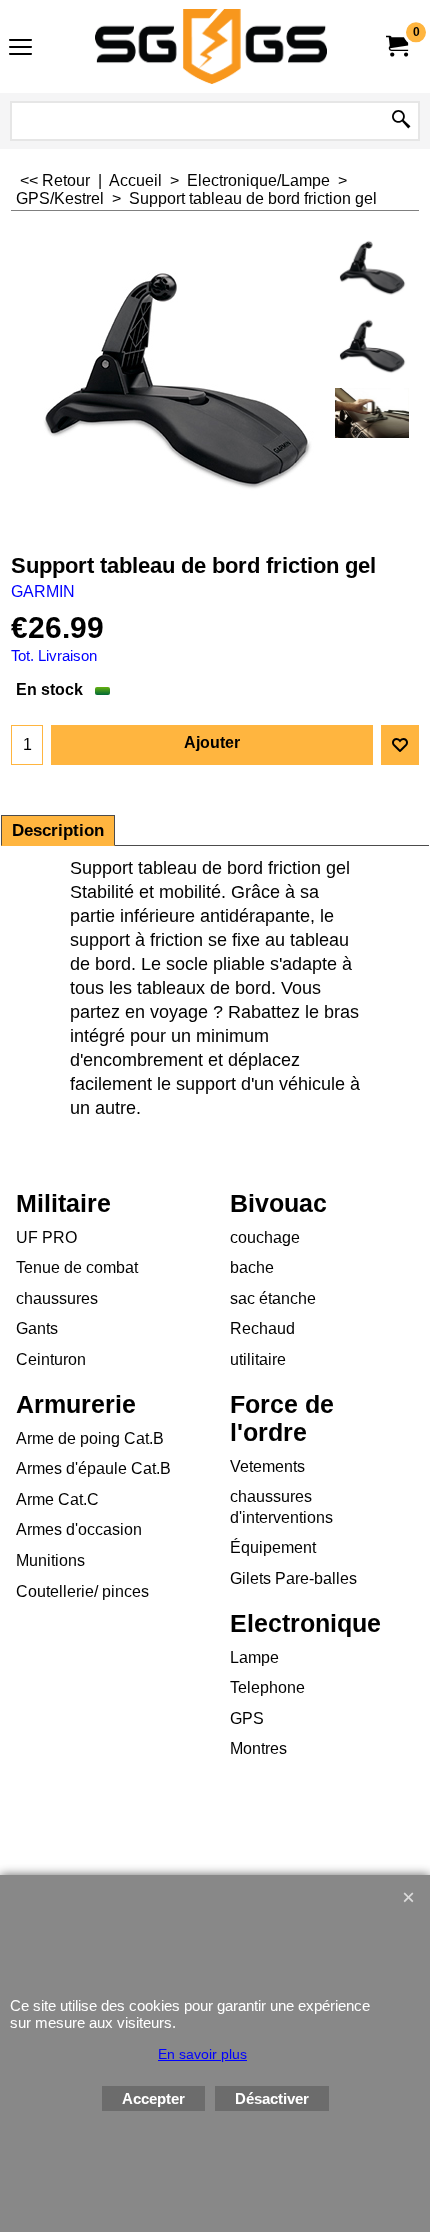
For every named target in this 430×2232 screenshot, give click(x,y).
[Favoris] (400, 745)
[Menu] (20, 48)
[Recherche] (401, 121)
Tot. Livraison (54, 656)
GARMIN (43, 591)
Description (58, 830)
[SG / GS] (211, 46)
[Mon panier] (396, 46)
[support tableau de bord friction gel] (372, 412)
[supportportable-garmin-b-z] (372, 347)
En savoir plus (202, 2054)
